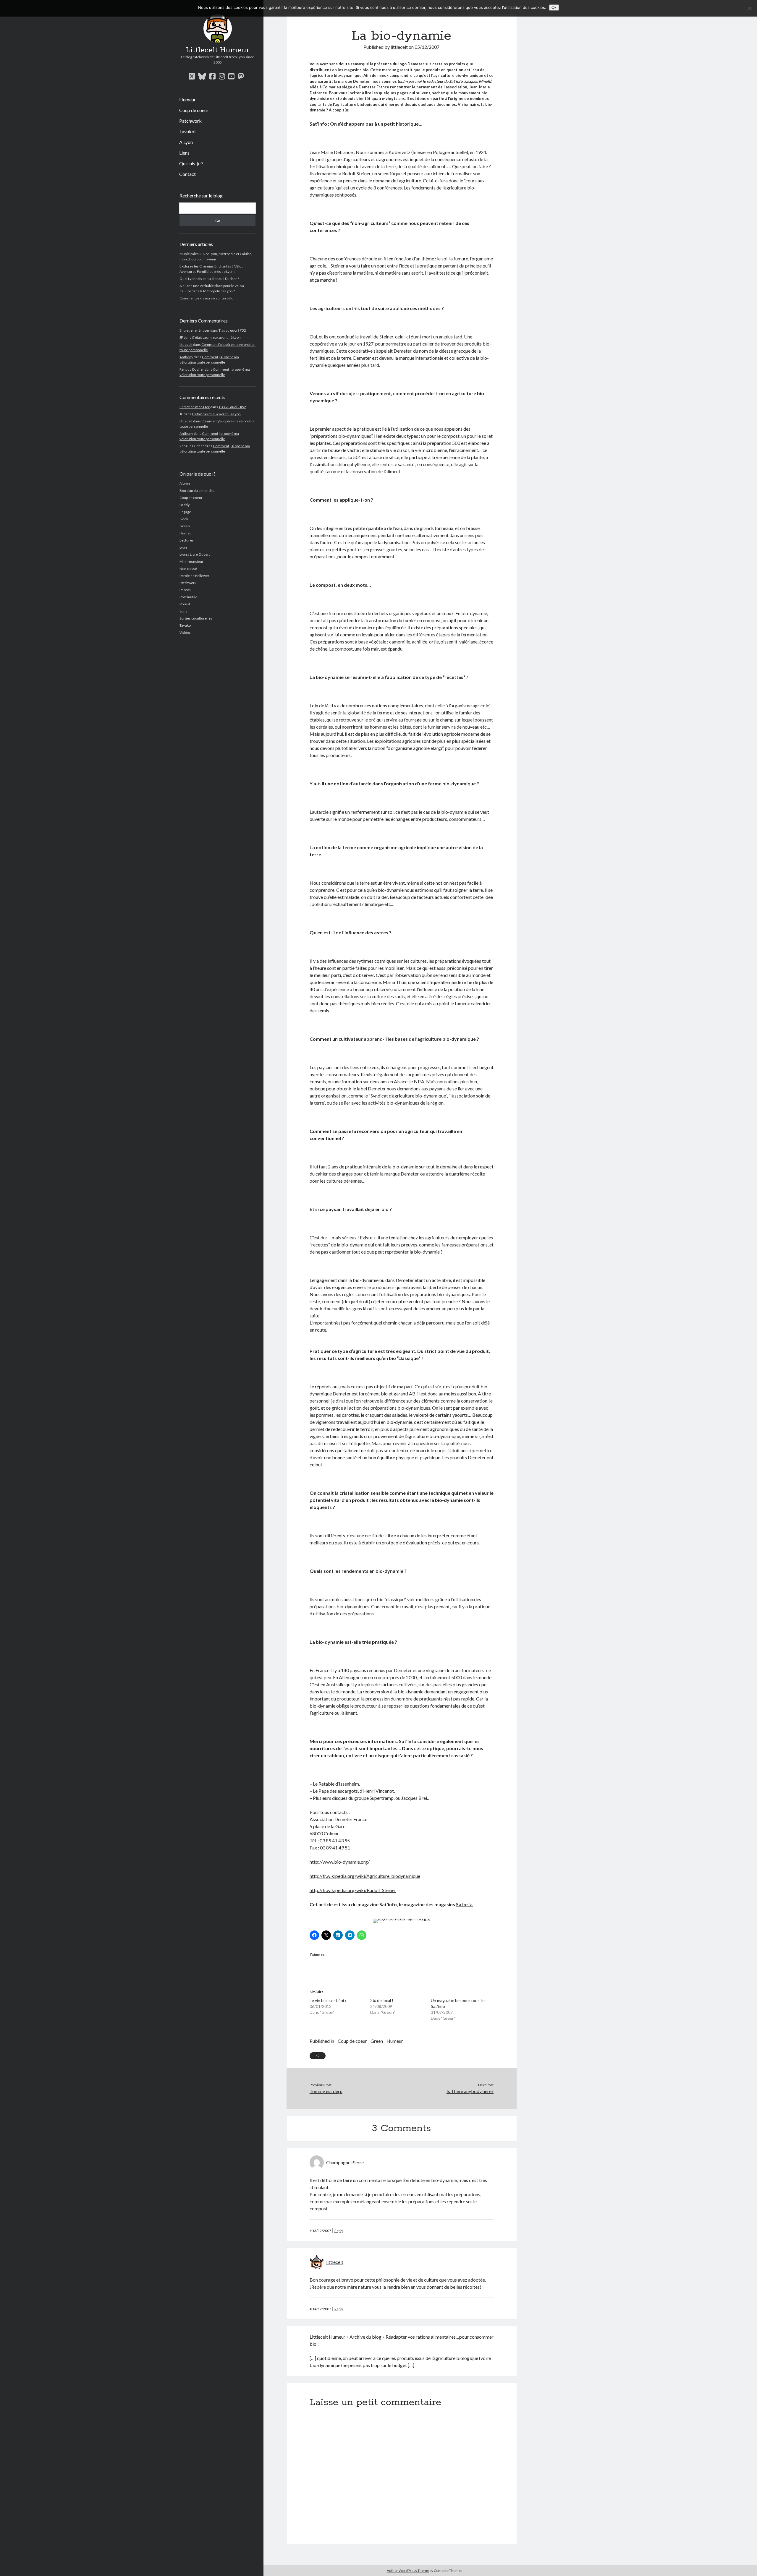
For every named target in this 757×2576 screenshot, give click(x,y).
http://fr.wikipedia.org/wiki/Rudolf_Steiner (353, 1890)
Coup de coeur (194, 110)
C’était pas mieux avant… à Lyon (216, 337)
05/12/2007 (427, 47)
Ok (554, 8)
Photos (185, 590)
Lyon (183, 547)
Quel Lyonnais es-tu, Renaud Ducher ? (209, 279)
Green (185, 526)
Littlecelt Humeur (218, 50)
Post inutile (188, 597)
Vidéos (185, 632)
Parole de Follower (194, 576)
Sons (183, 611)
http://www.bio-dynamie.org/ (340, 1862)
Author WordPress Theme (408, 2571)
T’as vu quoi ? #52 (232, 330)
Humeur (187, 99)
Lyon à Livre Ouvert (195, 554)
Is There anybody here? (470, 2091)
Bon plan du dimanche (197, 491)
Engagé (185, 512)
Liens (184, 153)
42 (318, 2056)
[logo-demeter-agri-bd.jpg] (402, 1918)
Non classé (188, 569)
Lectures (187, 540)
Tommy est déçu (326, 2091)
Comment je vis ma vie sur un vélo (206, 298)
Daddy (185, 505)
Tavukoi (187, 131)
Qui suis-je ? (191, 163)
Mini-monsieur (191, 561)
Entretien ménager (195, 330)
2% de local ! (382, 2000)
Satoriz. (465, 1904)
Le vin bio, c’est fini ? (328, 2000)
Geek (184, 519)
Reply (339, 2231)
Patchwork (190, 121)
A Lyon (186, 142)
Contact (187, 174)
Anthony (186, 357)
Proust (185, 604)
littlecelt (186, 345)
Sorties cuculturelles (196, 618)
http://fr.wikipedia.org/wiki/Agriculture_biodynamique (365, 1876)
